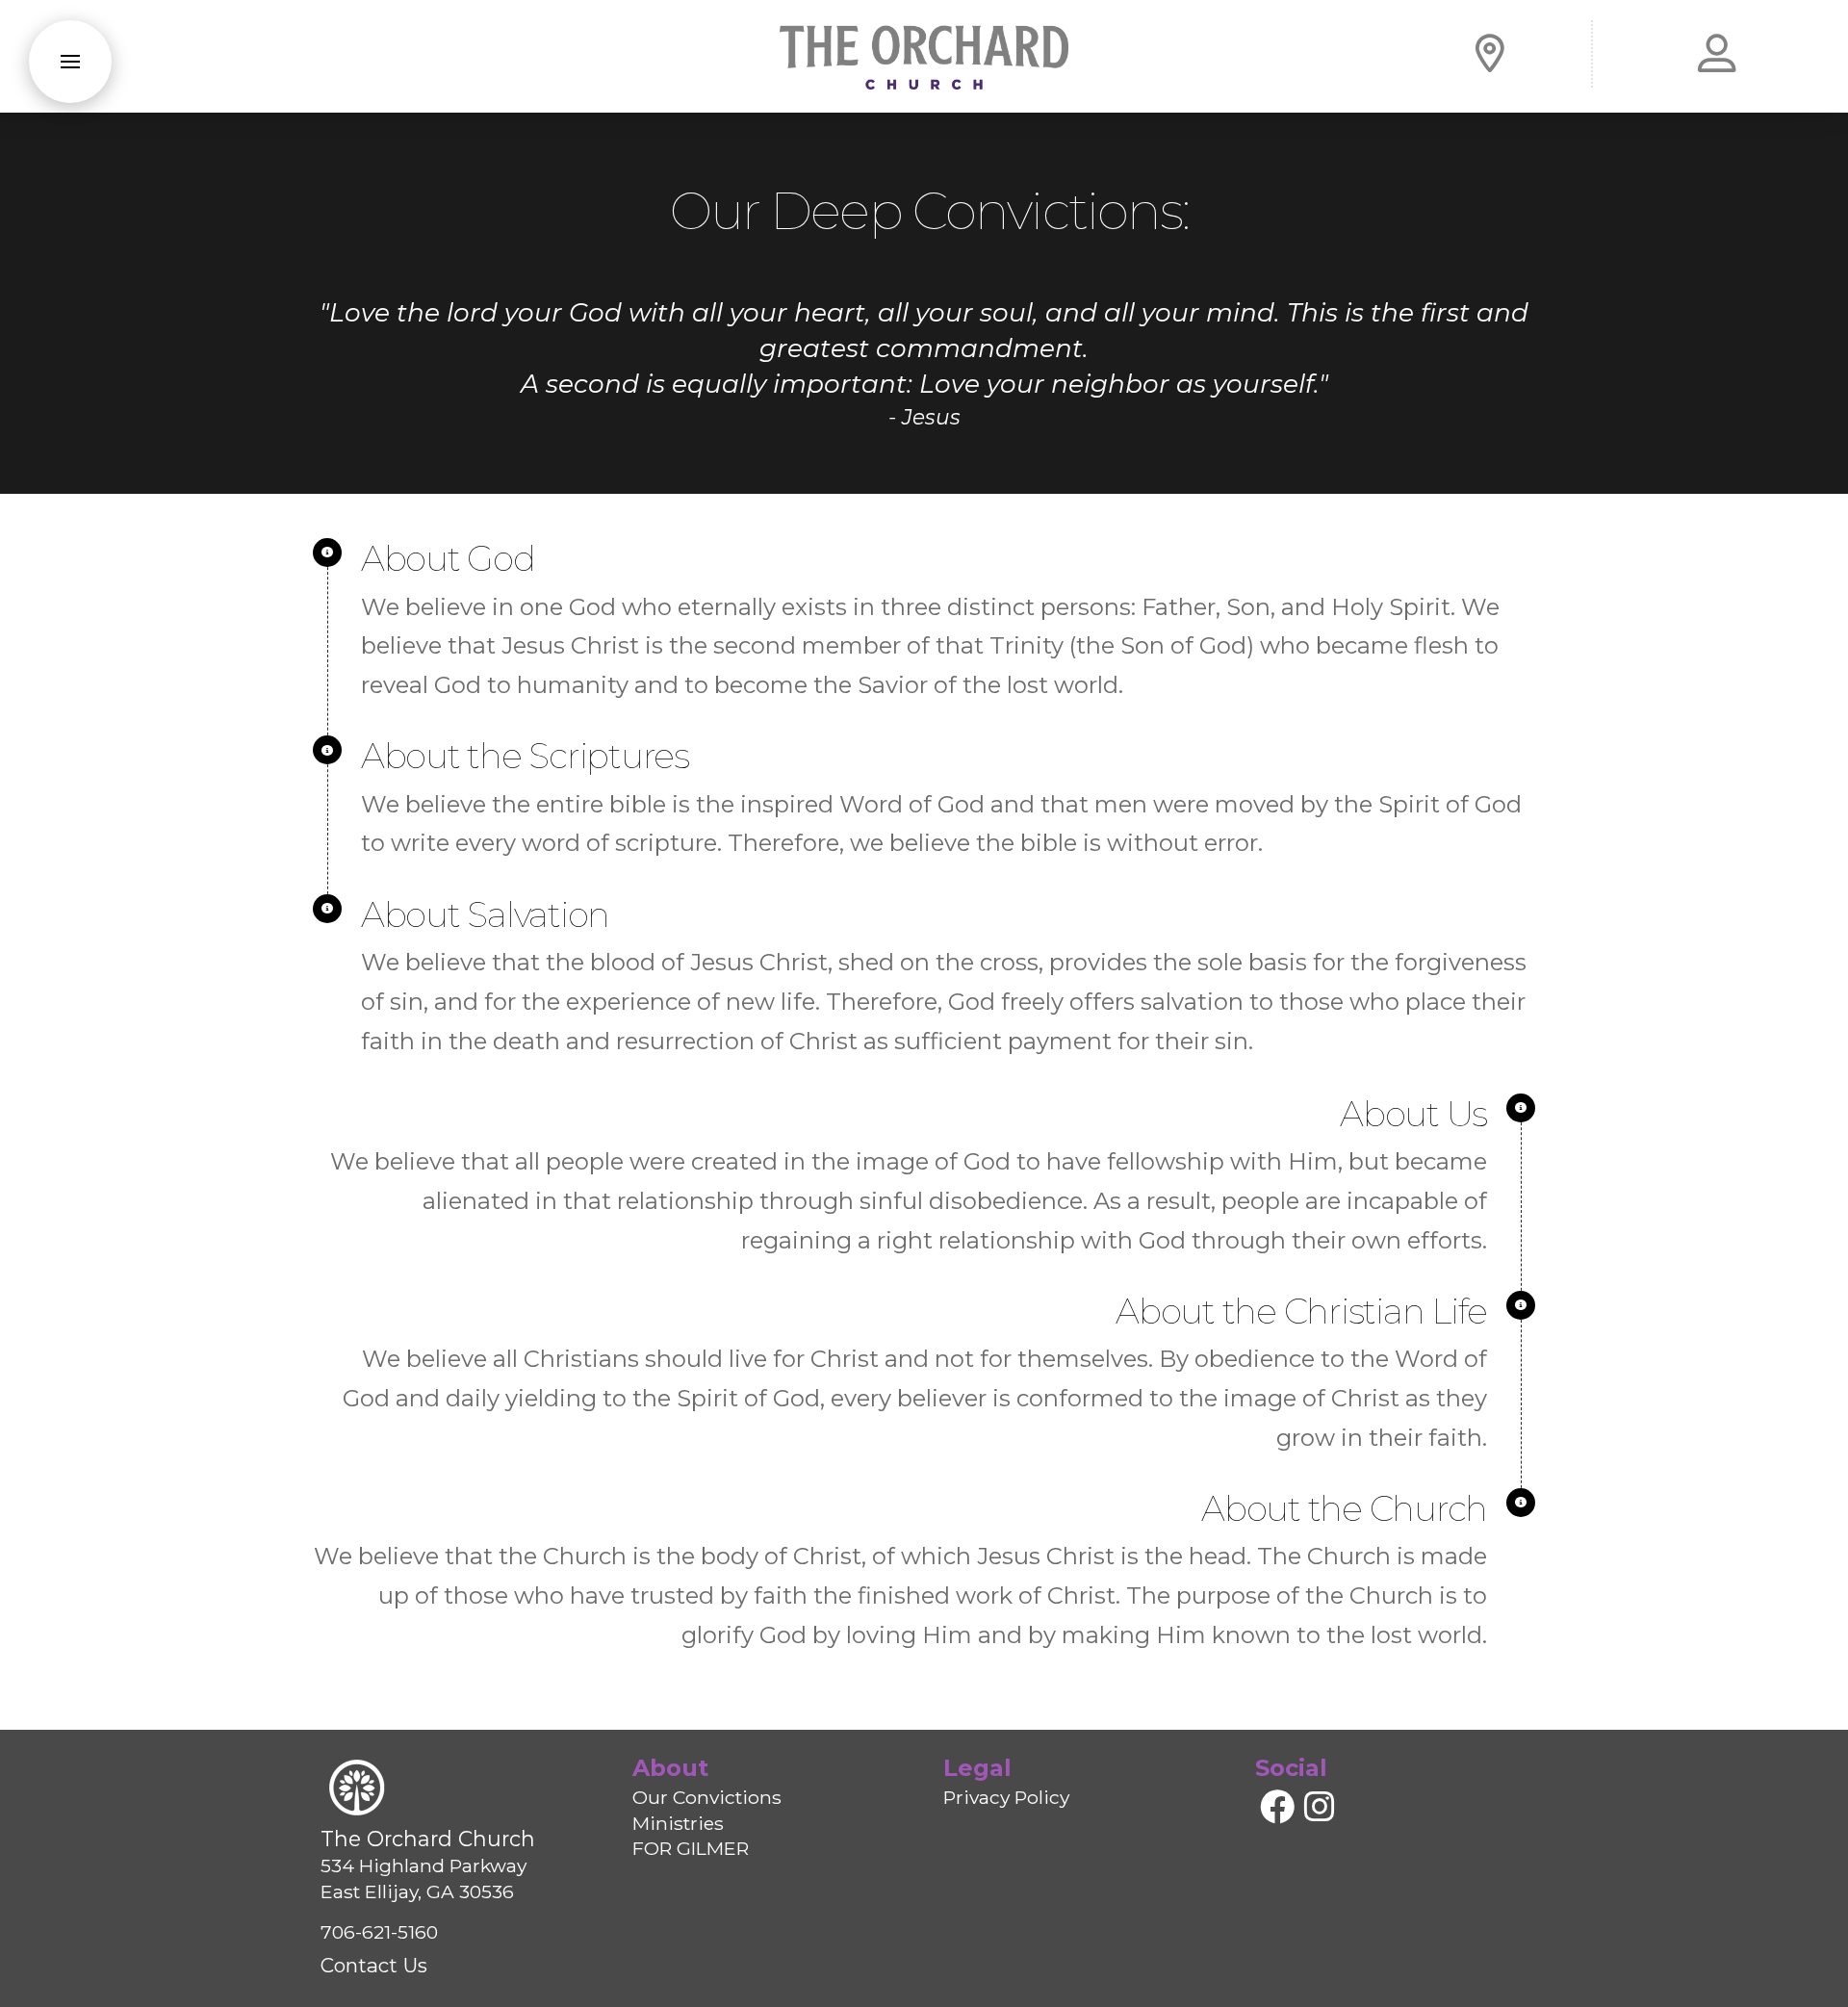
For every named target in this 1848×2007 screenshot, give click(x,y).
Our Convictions (707, 1797)
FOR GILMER (691, 1848)
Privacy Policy (1006, 1797)
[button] (70, 62)
